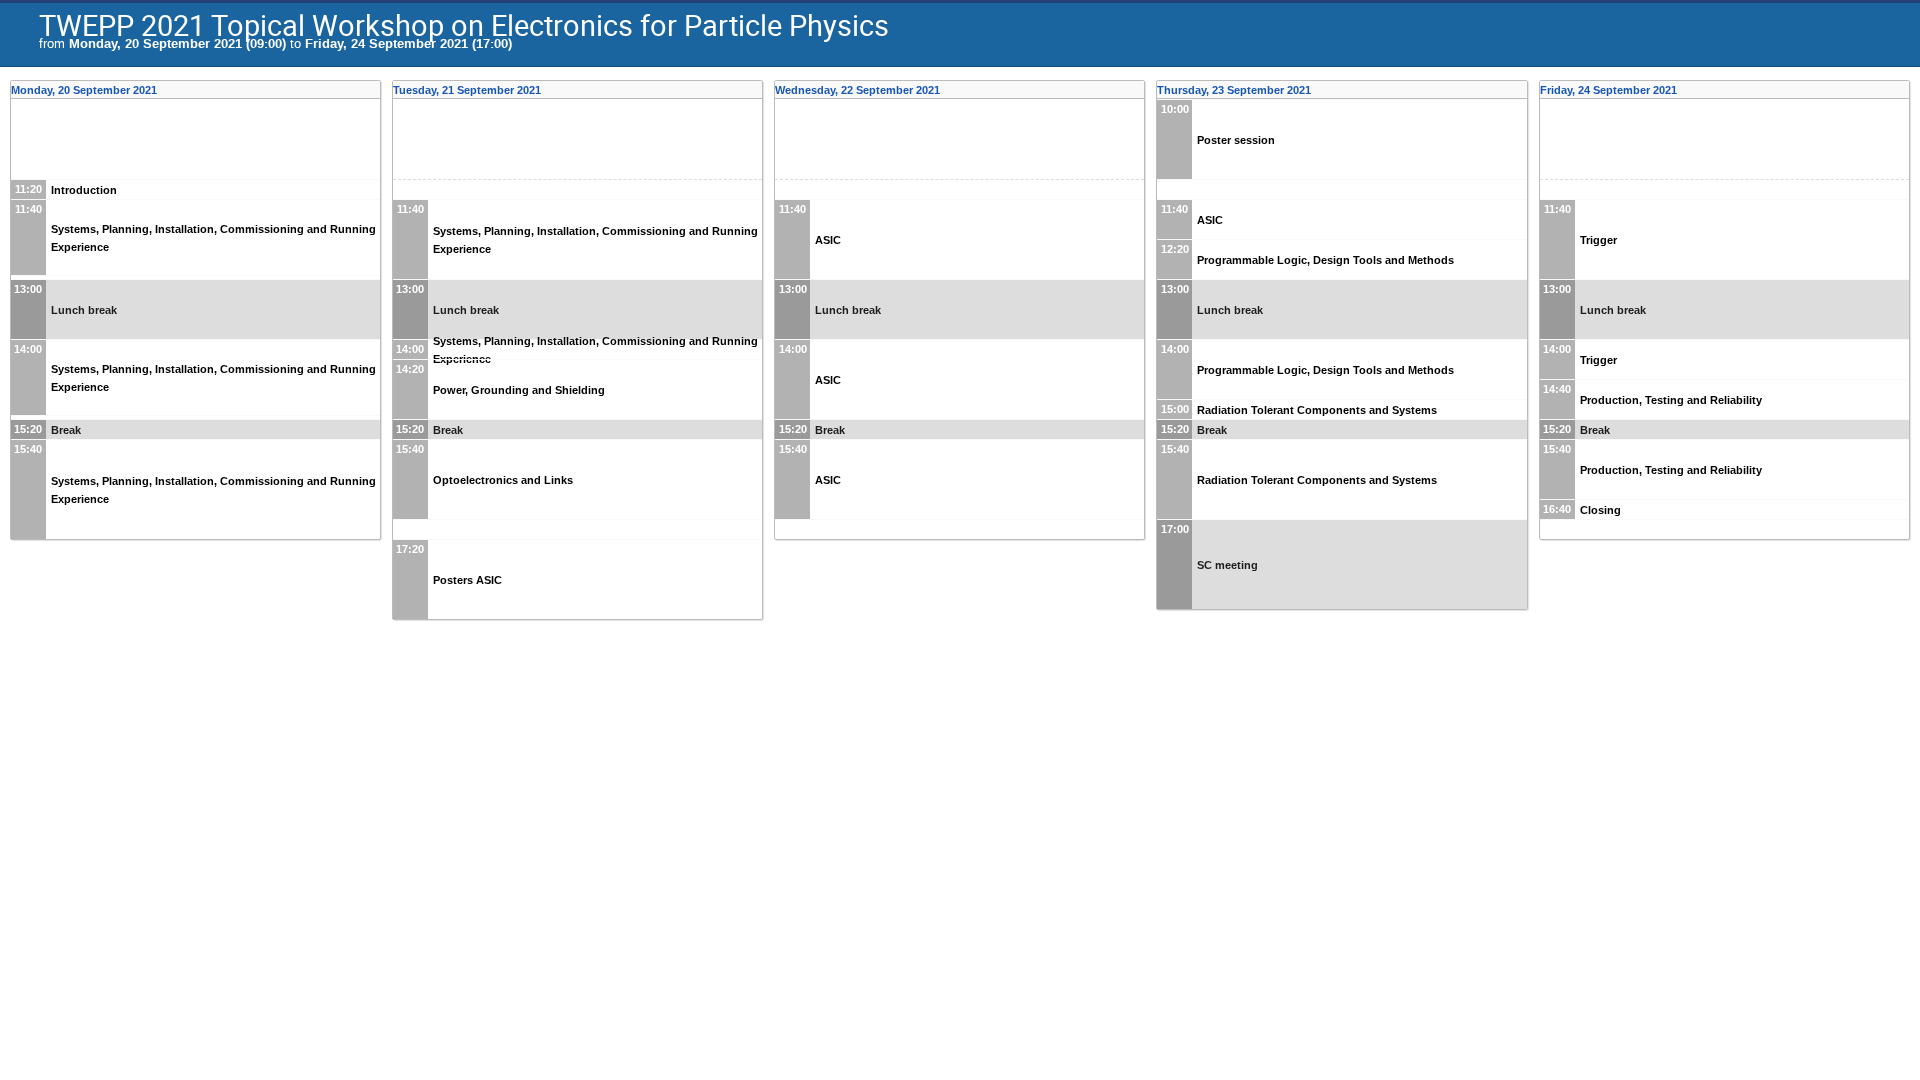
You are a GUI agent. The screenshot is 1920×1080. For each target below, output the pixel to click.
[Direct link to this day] (374, 90)
